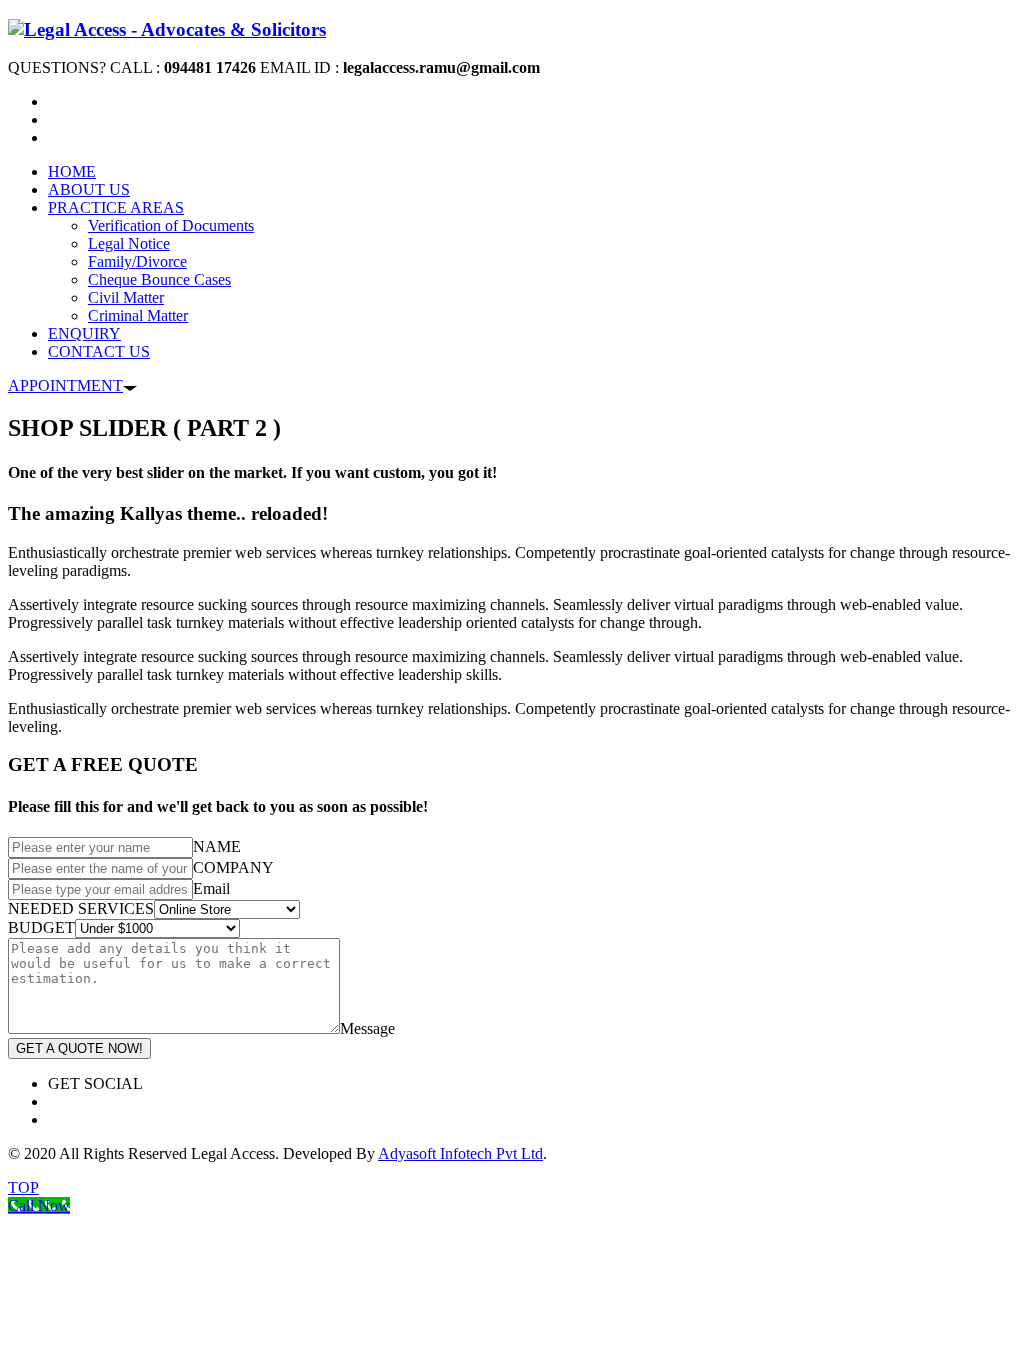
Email (211, 888)
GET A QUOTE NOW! (79, 1048)
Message (367, 1028)
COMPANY (233, 867)
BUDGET (41, 927)
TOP (23, 1187)
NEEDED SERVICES (81, 908)
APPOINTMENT (65, 385)
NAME (217, 846)
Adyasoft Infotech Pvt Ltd (460, 1153)
